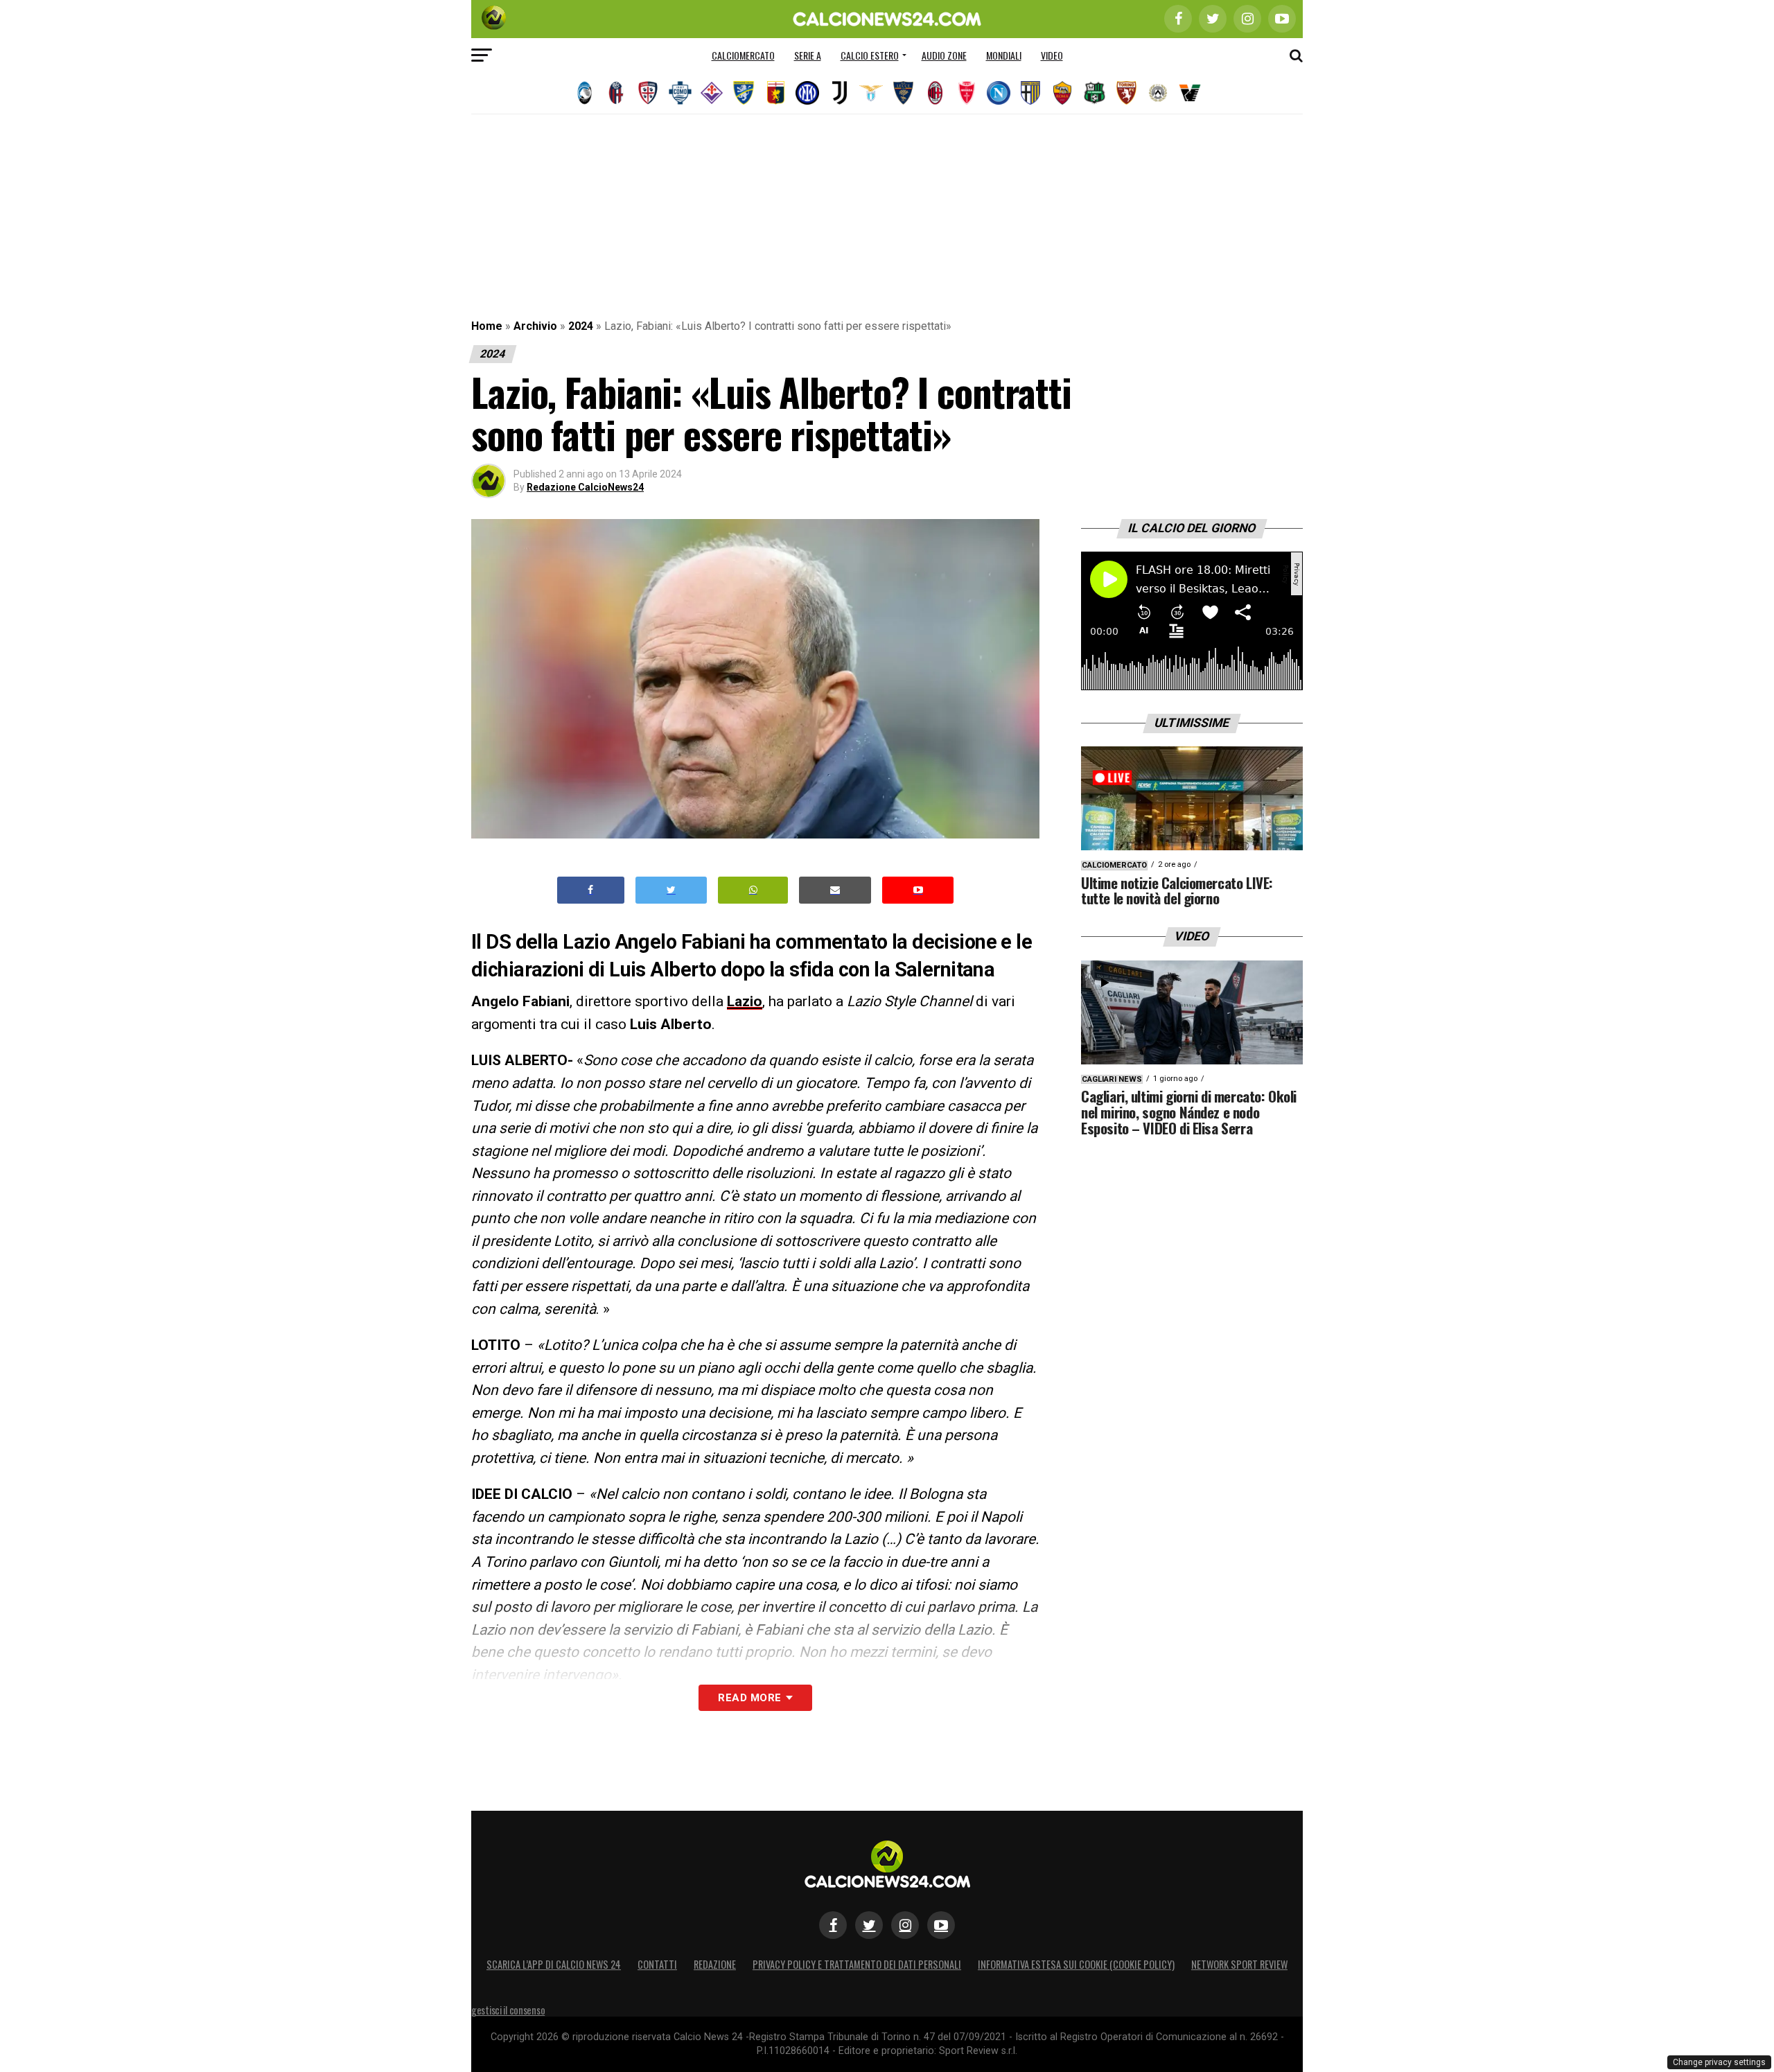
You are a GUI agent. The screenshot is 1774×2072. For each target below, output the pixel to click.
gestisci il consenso (508, 2010)
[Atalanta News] (584, 93)
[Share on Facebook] (591, 890)
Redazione (715, 1964)
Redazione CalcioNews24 (585, 487)
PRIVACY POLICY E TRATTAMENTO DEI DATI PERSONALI (857, 1964)
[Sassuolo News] (1094, 93)
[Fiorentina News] (712, 93)
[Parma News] (1030, 93)
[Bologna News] (616, 93)
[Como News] (680, 93)
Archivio (535, 326)
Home (487, 326)
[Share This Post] (753, 890)
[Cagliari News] (648, 93)
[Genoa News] (775, 93)
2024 (581, 326)
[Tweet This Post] (671, 890)
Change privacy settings (1719, 2062)
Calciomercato (743, 55)
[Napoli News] (999, 93)
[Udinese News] (1158, 93)
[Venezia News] (1190, 93)
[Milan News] (935, 93)
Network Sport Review (1239, 1964)
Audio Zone (944, 55)
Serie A (808, 55)
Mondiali (1004, 55)
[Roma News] (1062, 93)
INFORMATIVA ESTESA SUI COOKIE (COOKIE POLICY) (1076, 1964)
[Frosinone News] (744, 93)
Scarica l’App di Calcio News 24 (554, 1964)
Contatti (657, 1964)
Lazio (745, 1001)
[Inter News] (807, 93)
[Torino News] (1126, 93)
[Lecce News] (903, 93)
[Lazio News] (871, 93)
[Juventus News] (839, 93)
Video (1052, 55)
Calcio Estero (870, 55)
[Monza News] (967, 93)
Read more (749, 1698)
